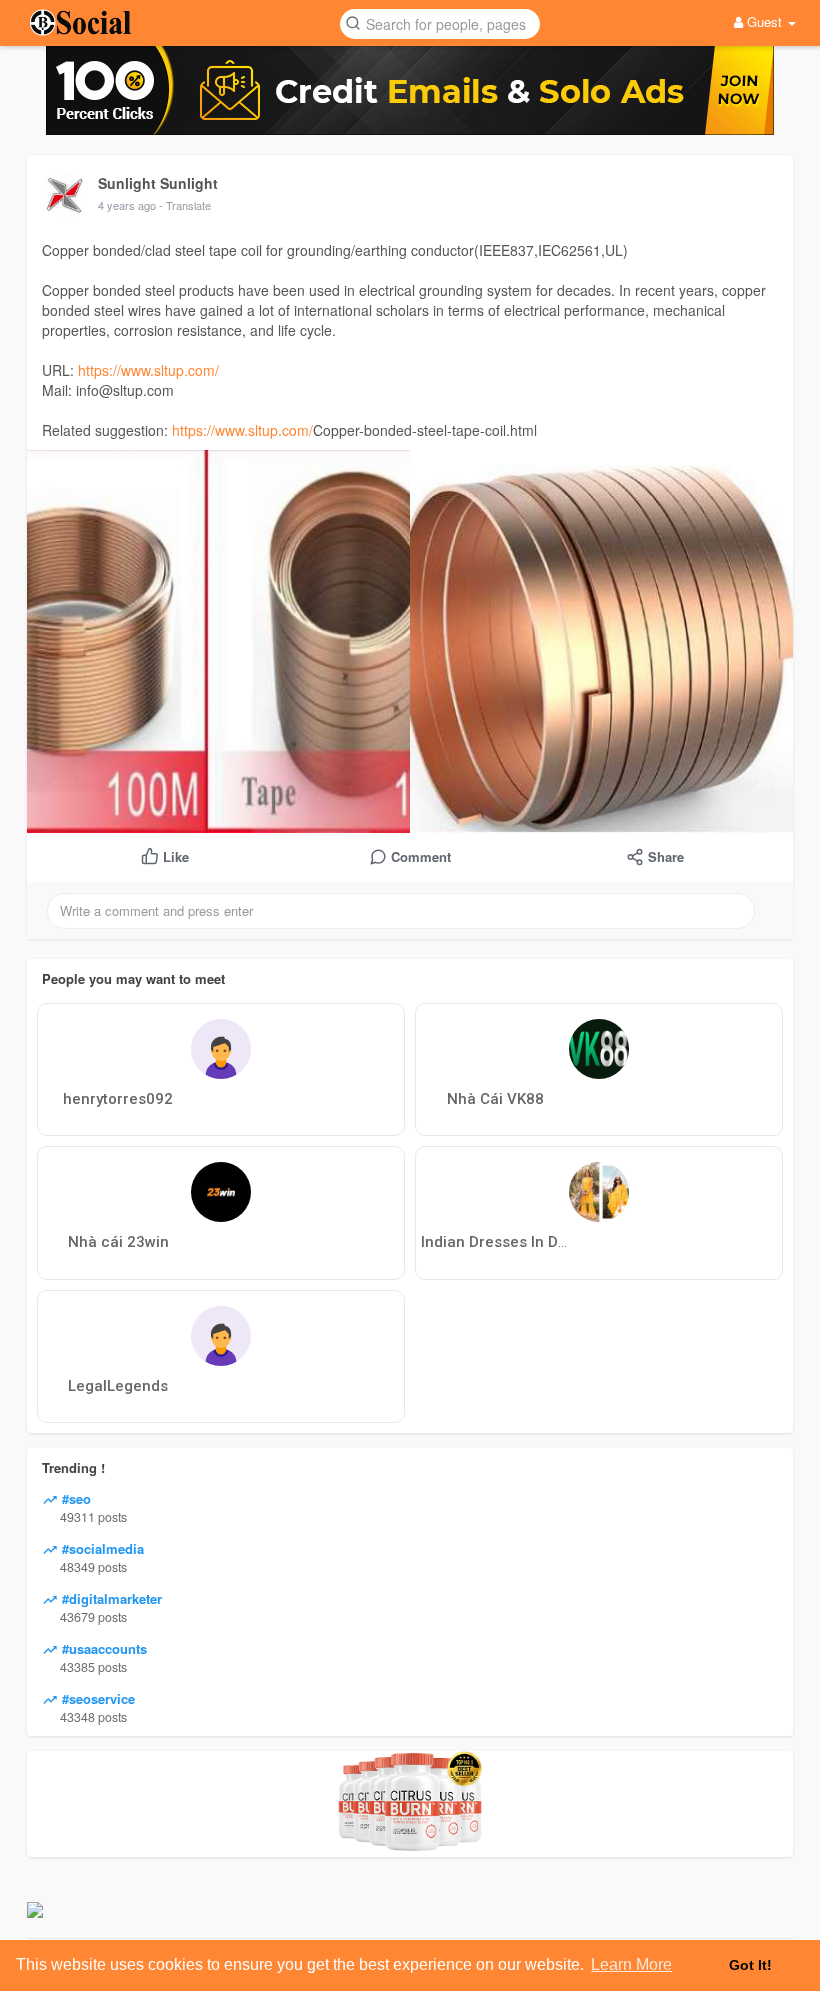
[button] (440, 22)
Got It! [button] (750, 1965)
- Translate (185, 205)
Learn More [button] (631, 1964)
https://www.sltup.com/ (148, 370)
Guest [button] (764, 21)
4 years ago (127, 205)
